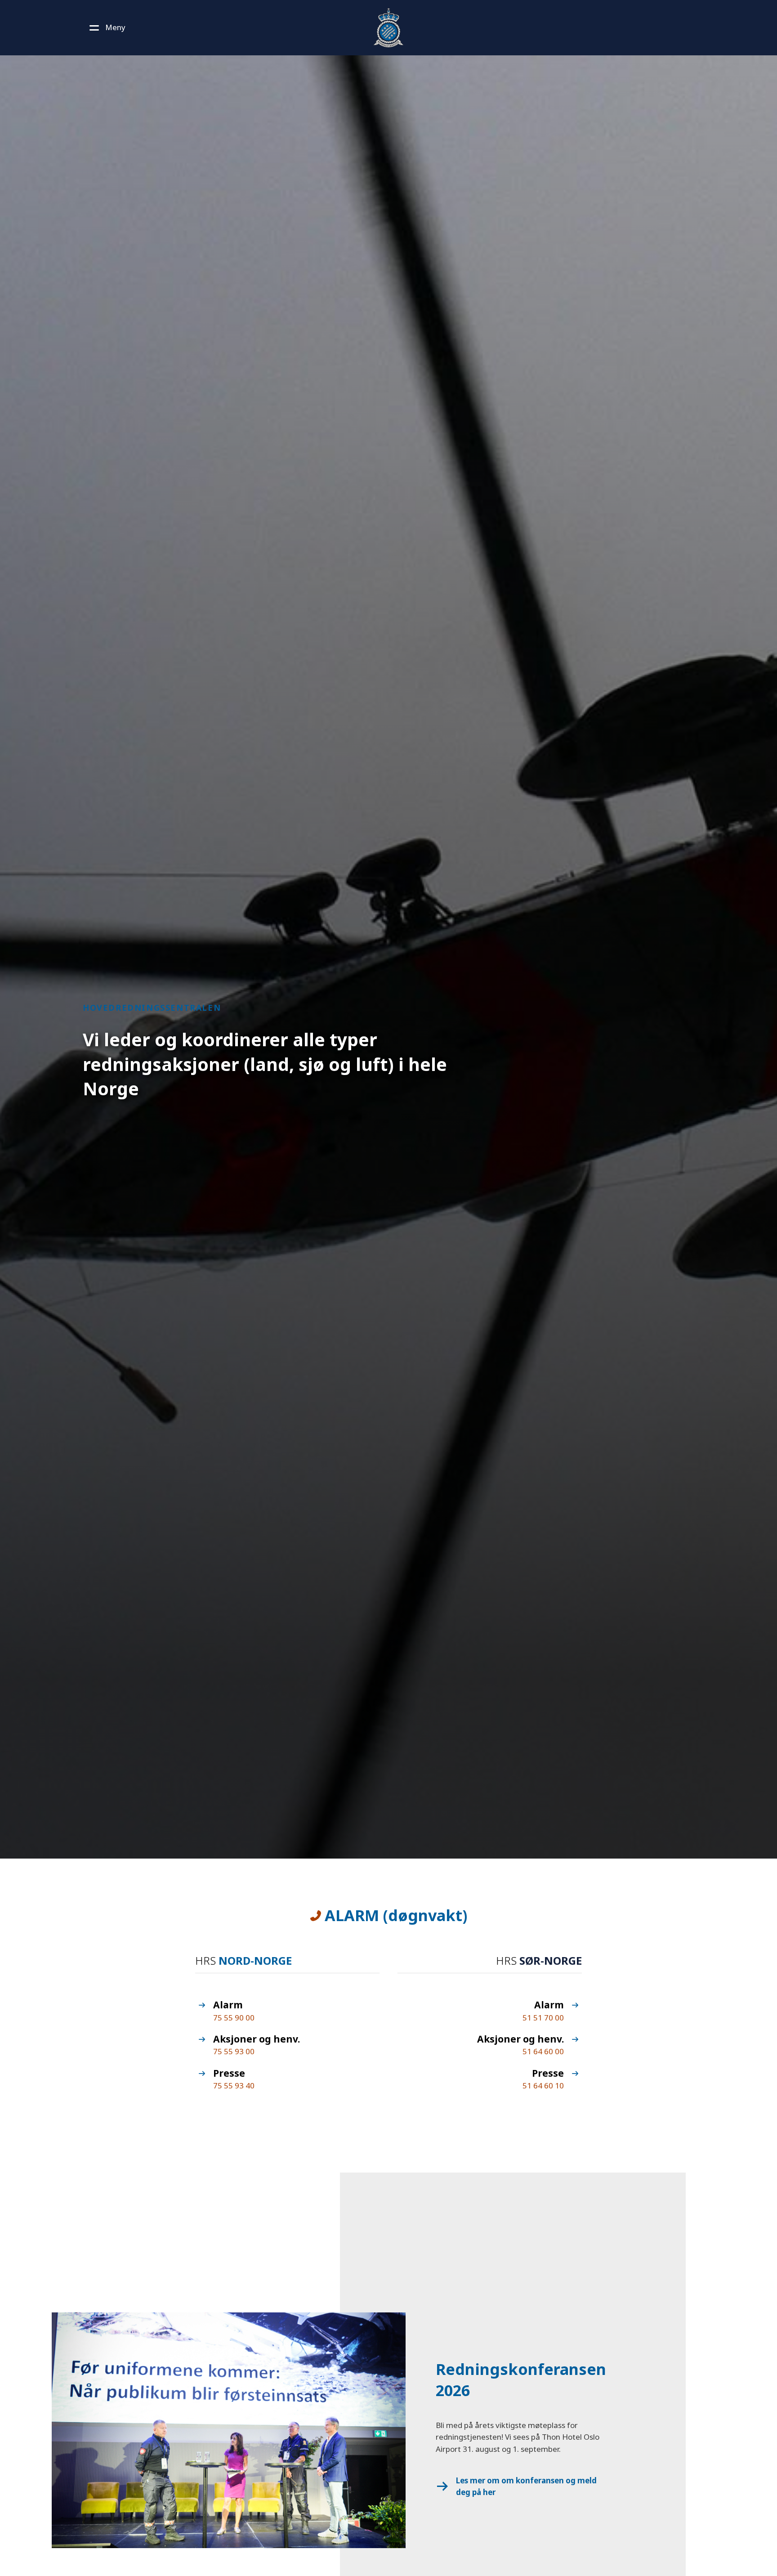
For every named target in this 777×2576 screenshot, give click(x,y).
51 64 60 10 (543, 2085)
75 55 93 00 (234, 2051)
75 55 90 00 (234, 2018)
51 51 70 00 (543, 2018)
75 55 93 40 (234, 2085)
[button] (106, 27)
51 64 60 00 (543, 2051)
